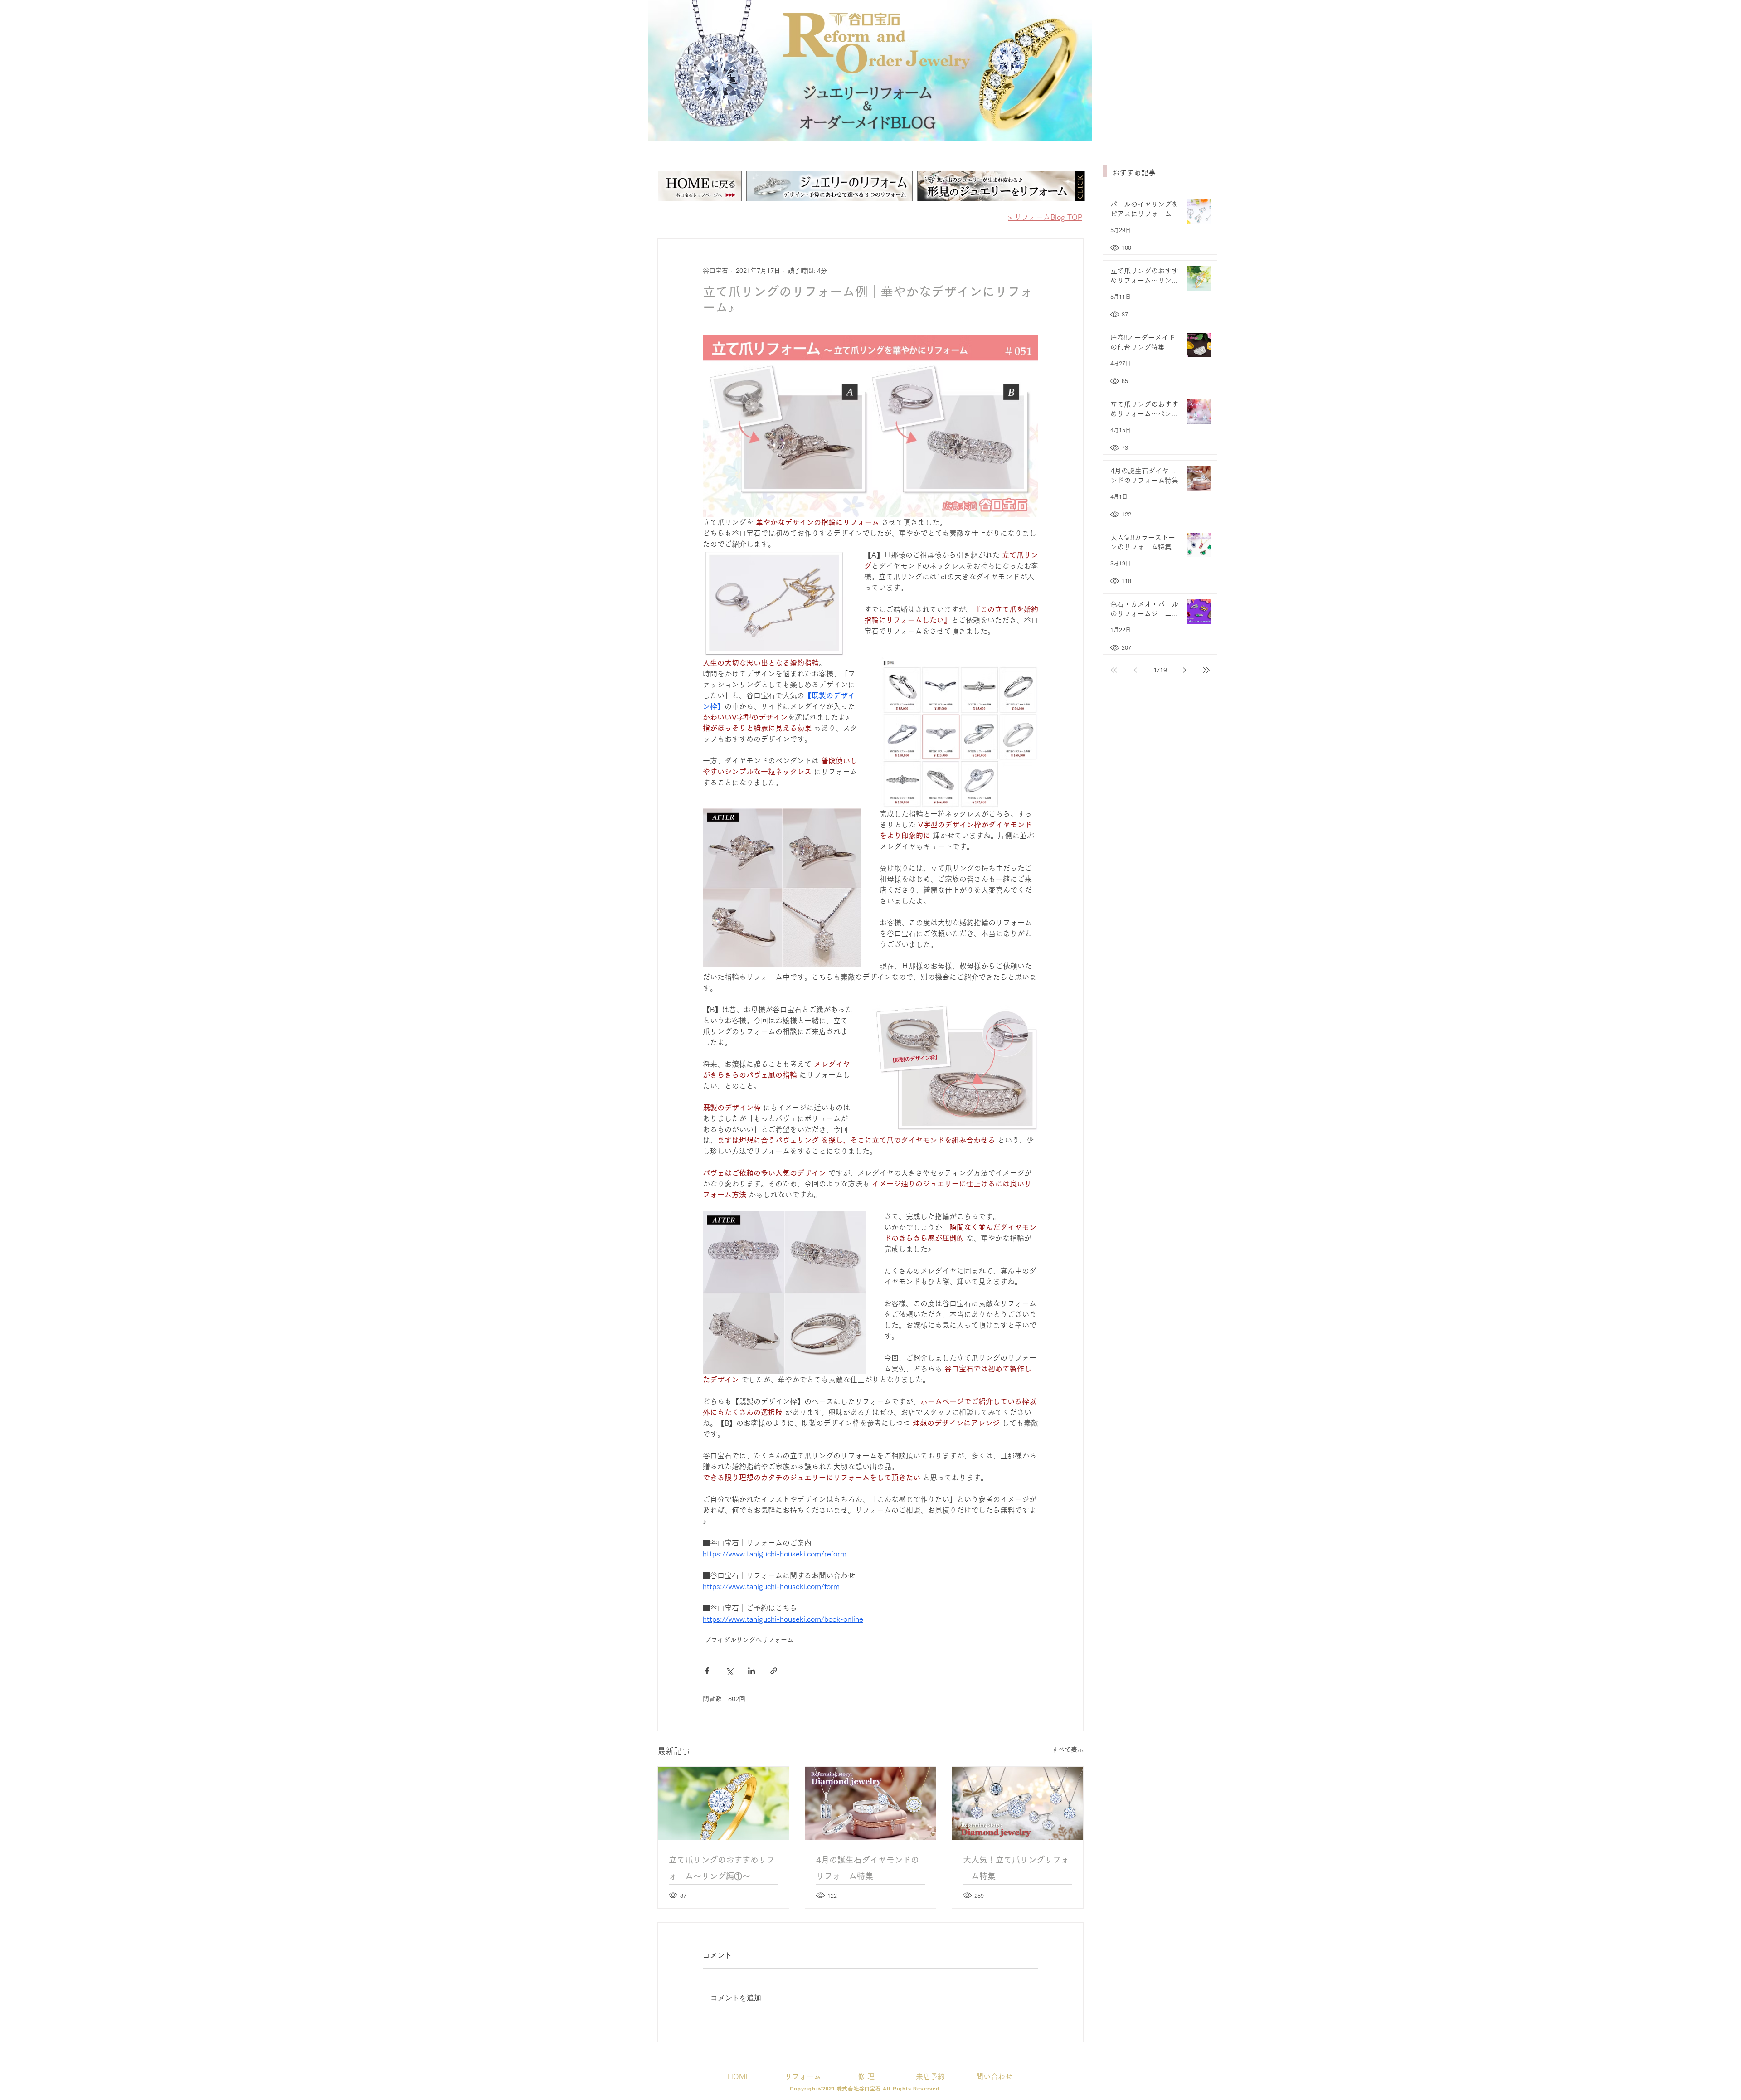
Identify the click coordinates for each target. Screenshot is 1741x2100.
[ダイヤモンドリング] (723, 1803)
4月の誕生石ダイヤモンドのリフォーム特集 (868, 1868)
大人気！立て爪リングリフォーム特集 (1016, 1868)
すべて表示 (1068, 1750)
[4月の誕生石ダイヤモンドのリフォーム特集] (871, 1803)
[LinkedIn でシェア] (751, 1671)
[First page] (1114, 670)
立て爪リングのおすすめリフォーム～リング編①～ (722, 1868)
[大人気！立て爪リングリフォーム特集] (1018, 1803)
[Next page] (1185, 670)
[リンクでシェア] (774, 1671)
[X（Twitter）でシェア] (729, 1671)
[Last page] (1206, 670)
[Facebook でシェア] (707, 1671)
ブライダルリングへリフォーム (749, 1640)
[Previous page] (1136, 670)
